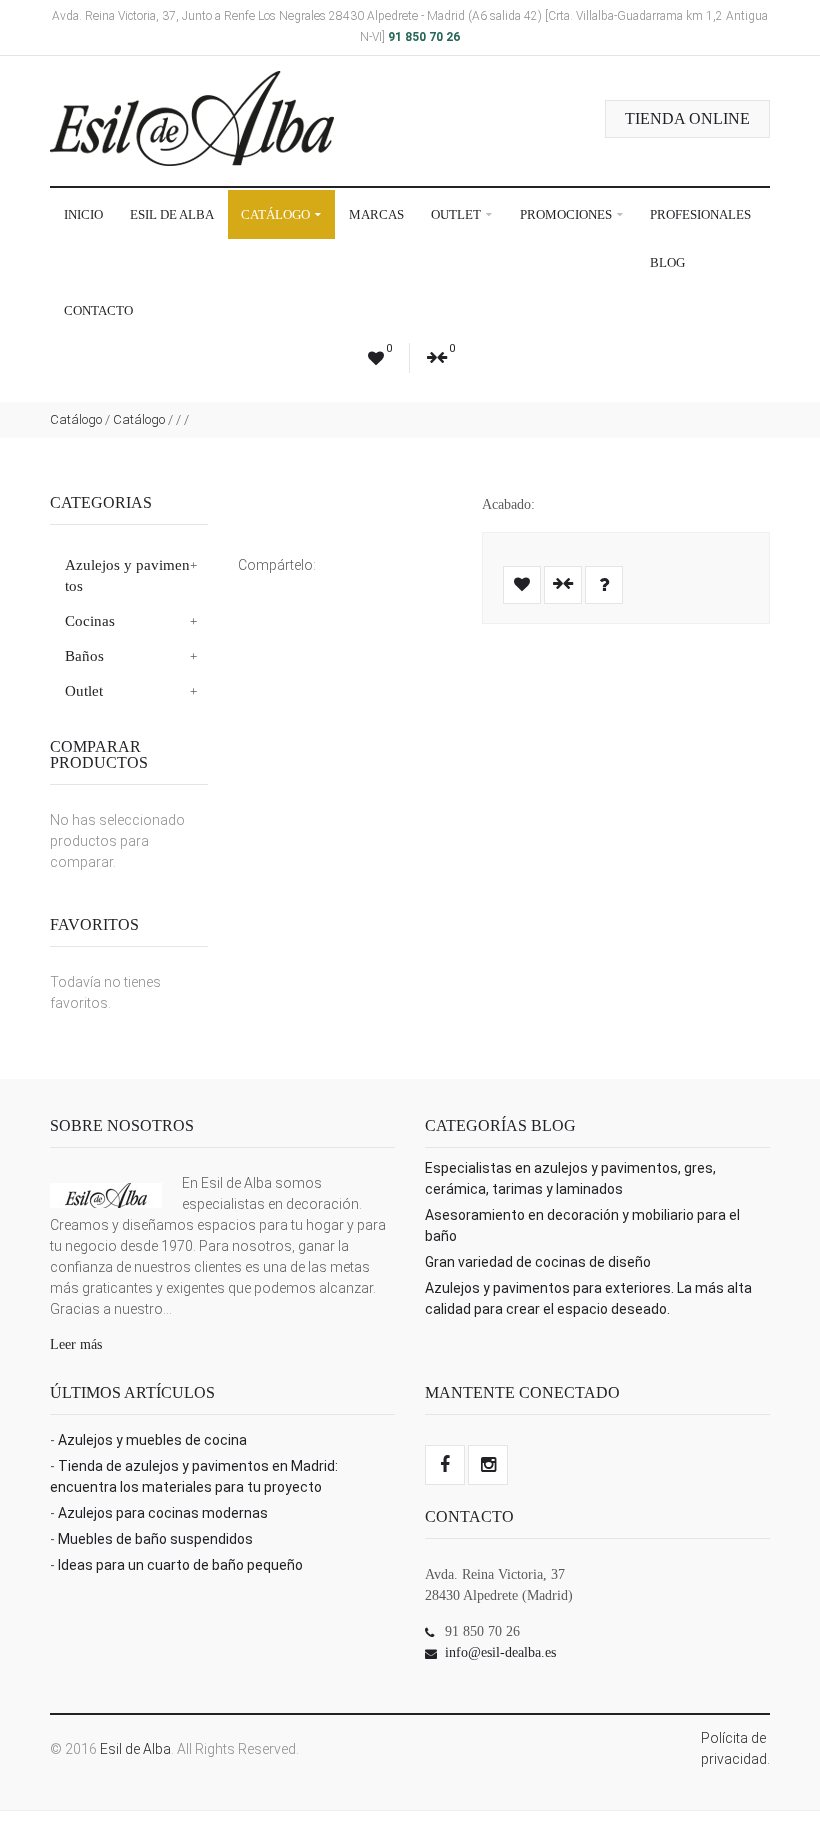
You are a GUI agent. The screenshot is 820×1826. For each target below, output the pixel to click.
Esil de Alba (172, 214)
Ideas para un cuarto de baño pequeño (180, 1565)
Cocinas (90, 621)
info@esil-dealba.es (500, 1652)
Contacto (98, 310)
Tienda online (687, 118)
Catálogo (277, 214)
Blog (667, 262)
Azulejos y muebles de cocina (152, 1440)
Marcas (376, 214)
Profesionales (700, 214)
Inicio (83, 214)
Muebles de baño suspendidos (155, 1539)
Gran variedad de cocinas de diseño (538, 1262)
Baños (84, 656)
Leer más (76, 1344)
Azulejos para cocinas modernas (163, 1513)
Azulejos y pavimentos (127, 575)
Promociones (567, 214)
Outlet (457, 214)
